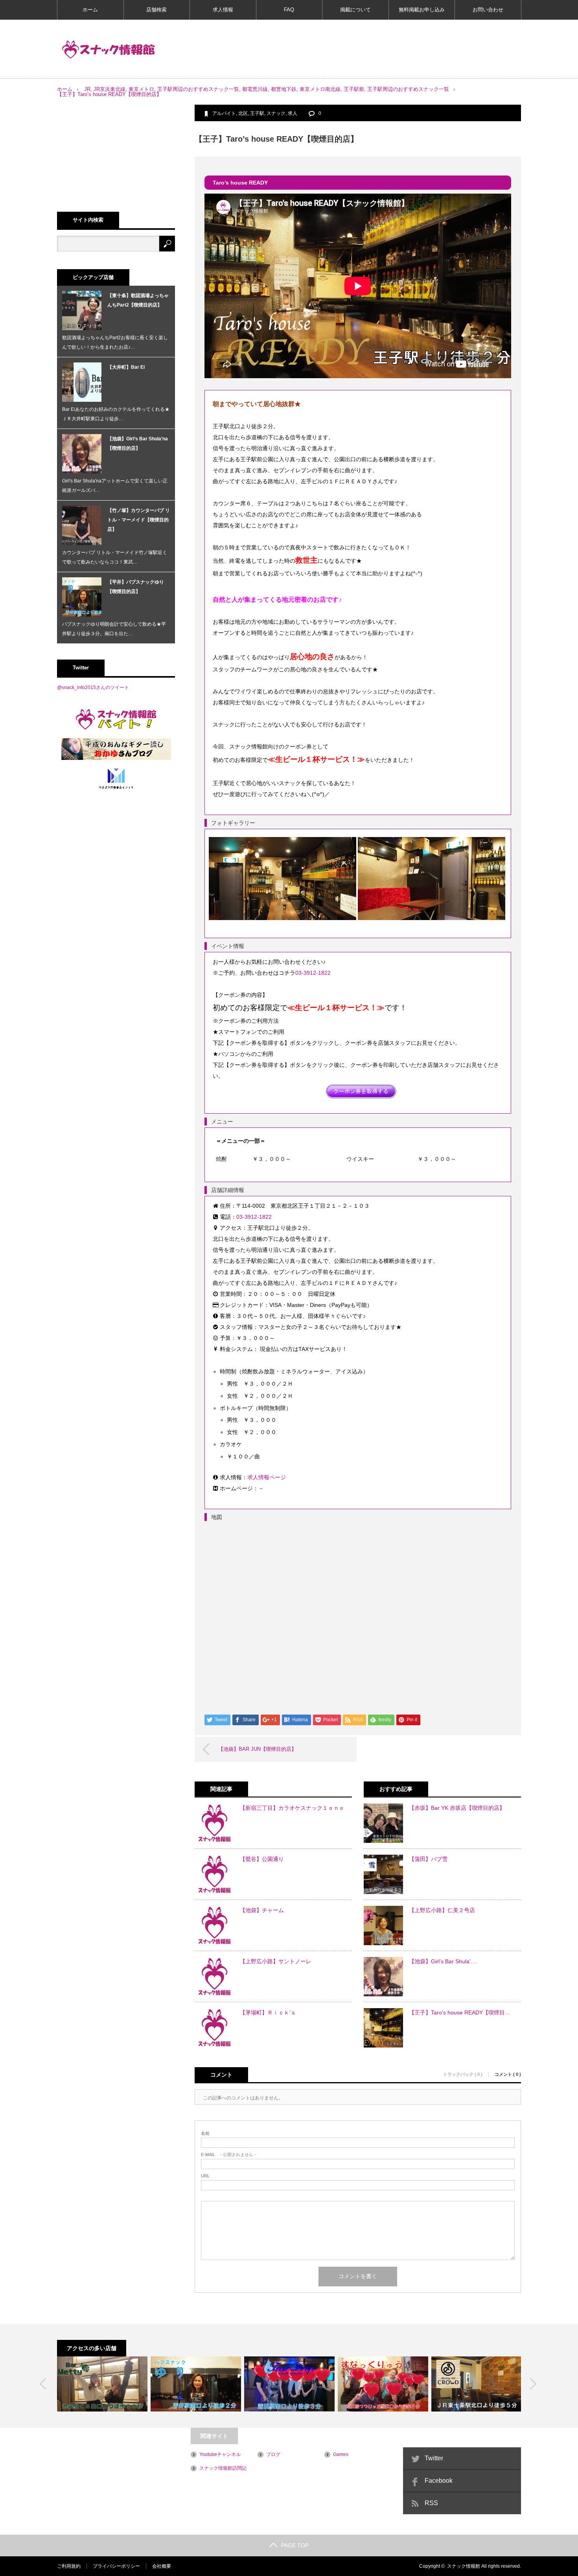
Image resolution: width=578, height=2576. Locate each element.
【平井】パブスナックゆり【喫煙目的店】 (136, 587)
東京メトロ (141, 89)
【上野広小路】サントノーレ (276, 1961)
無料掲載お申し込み (422, 10)
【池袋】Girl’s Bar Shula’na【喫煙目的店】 (138, 444)
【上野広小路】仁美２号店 (442, 1910)
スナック (276, 113)
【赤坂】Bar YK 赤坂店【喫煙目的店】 (457, 1808)
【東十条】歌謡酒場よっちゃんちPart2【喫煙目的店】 (138, 300)
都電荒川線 (255, 89)
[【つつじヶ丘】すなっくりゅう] (383, 2384)
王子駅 (257, 113)
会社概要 (162, 2566)
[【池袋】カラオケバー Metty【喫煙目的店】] (102, 2384)
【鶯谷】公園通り (262, 1859)
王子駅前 (354, 89)
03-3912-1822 (313, 973)
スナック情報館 (464, 2566)
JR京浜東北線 (110, 89)
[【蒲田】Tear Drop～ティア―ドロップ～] (289, 2384)
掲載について (355, 10)
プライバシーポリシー (116, 2566)
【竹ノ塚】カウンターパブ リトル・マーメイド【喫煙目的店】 (139, 520)
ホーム (90, 10)
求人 (293, 113)
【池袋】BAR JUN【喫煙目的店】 (257, 1749)
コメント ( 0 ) (508, 2074)
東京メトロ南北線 (320, 89)
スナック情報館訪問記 (223, 2468)
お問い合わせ (488, 10)
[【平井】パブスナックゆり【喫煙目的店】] (196, 2384)
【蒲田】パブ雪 (428, 1859)
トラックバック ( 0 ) (463, 2074)
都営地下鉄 (284, 89)
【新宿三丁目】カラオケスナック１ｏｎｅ (292, 1808)
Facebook (439, 2481)
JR (87, 89)
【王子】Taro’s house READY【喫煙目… (460, 2012)
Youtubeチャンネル (220, 2454)
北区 (243, 113)
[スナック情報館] (109, 50)
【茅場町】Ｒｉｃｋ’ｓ (268, 2012)
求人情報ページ (267, 1477)
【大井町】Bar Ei (126, 367)
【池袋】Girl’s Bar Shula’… (443, 1961)
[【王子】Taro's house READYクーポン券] (361, 1091)
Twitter (434, 2458)
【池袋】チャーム (262, 1910)
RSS (431, 2503)
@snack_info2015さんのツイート (93, 687)
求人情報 (223, 10)
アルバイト (224, 113)
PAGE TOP (295, 2545)
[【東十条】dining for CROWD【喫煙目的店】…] (477, 2384)
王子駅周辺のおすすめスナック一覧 (198, 89)
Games (341, 2454)
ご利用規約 (69, 2566)
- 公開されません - (228, 2155)
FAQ (289, 10)
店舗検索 (156, 10)
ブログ (273, 2454)
